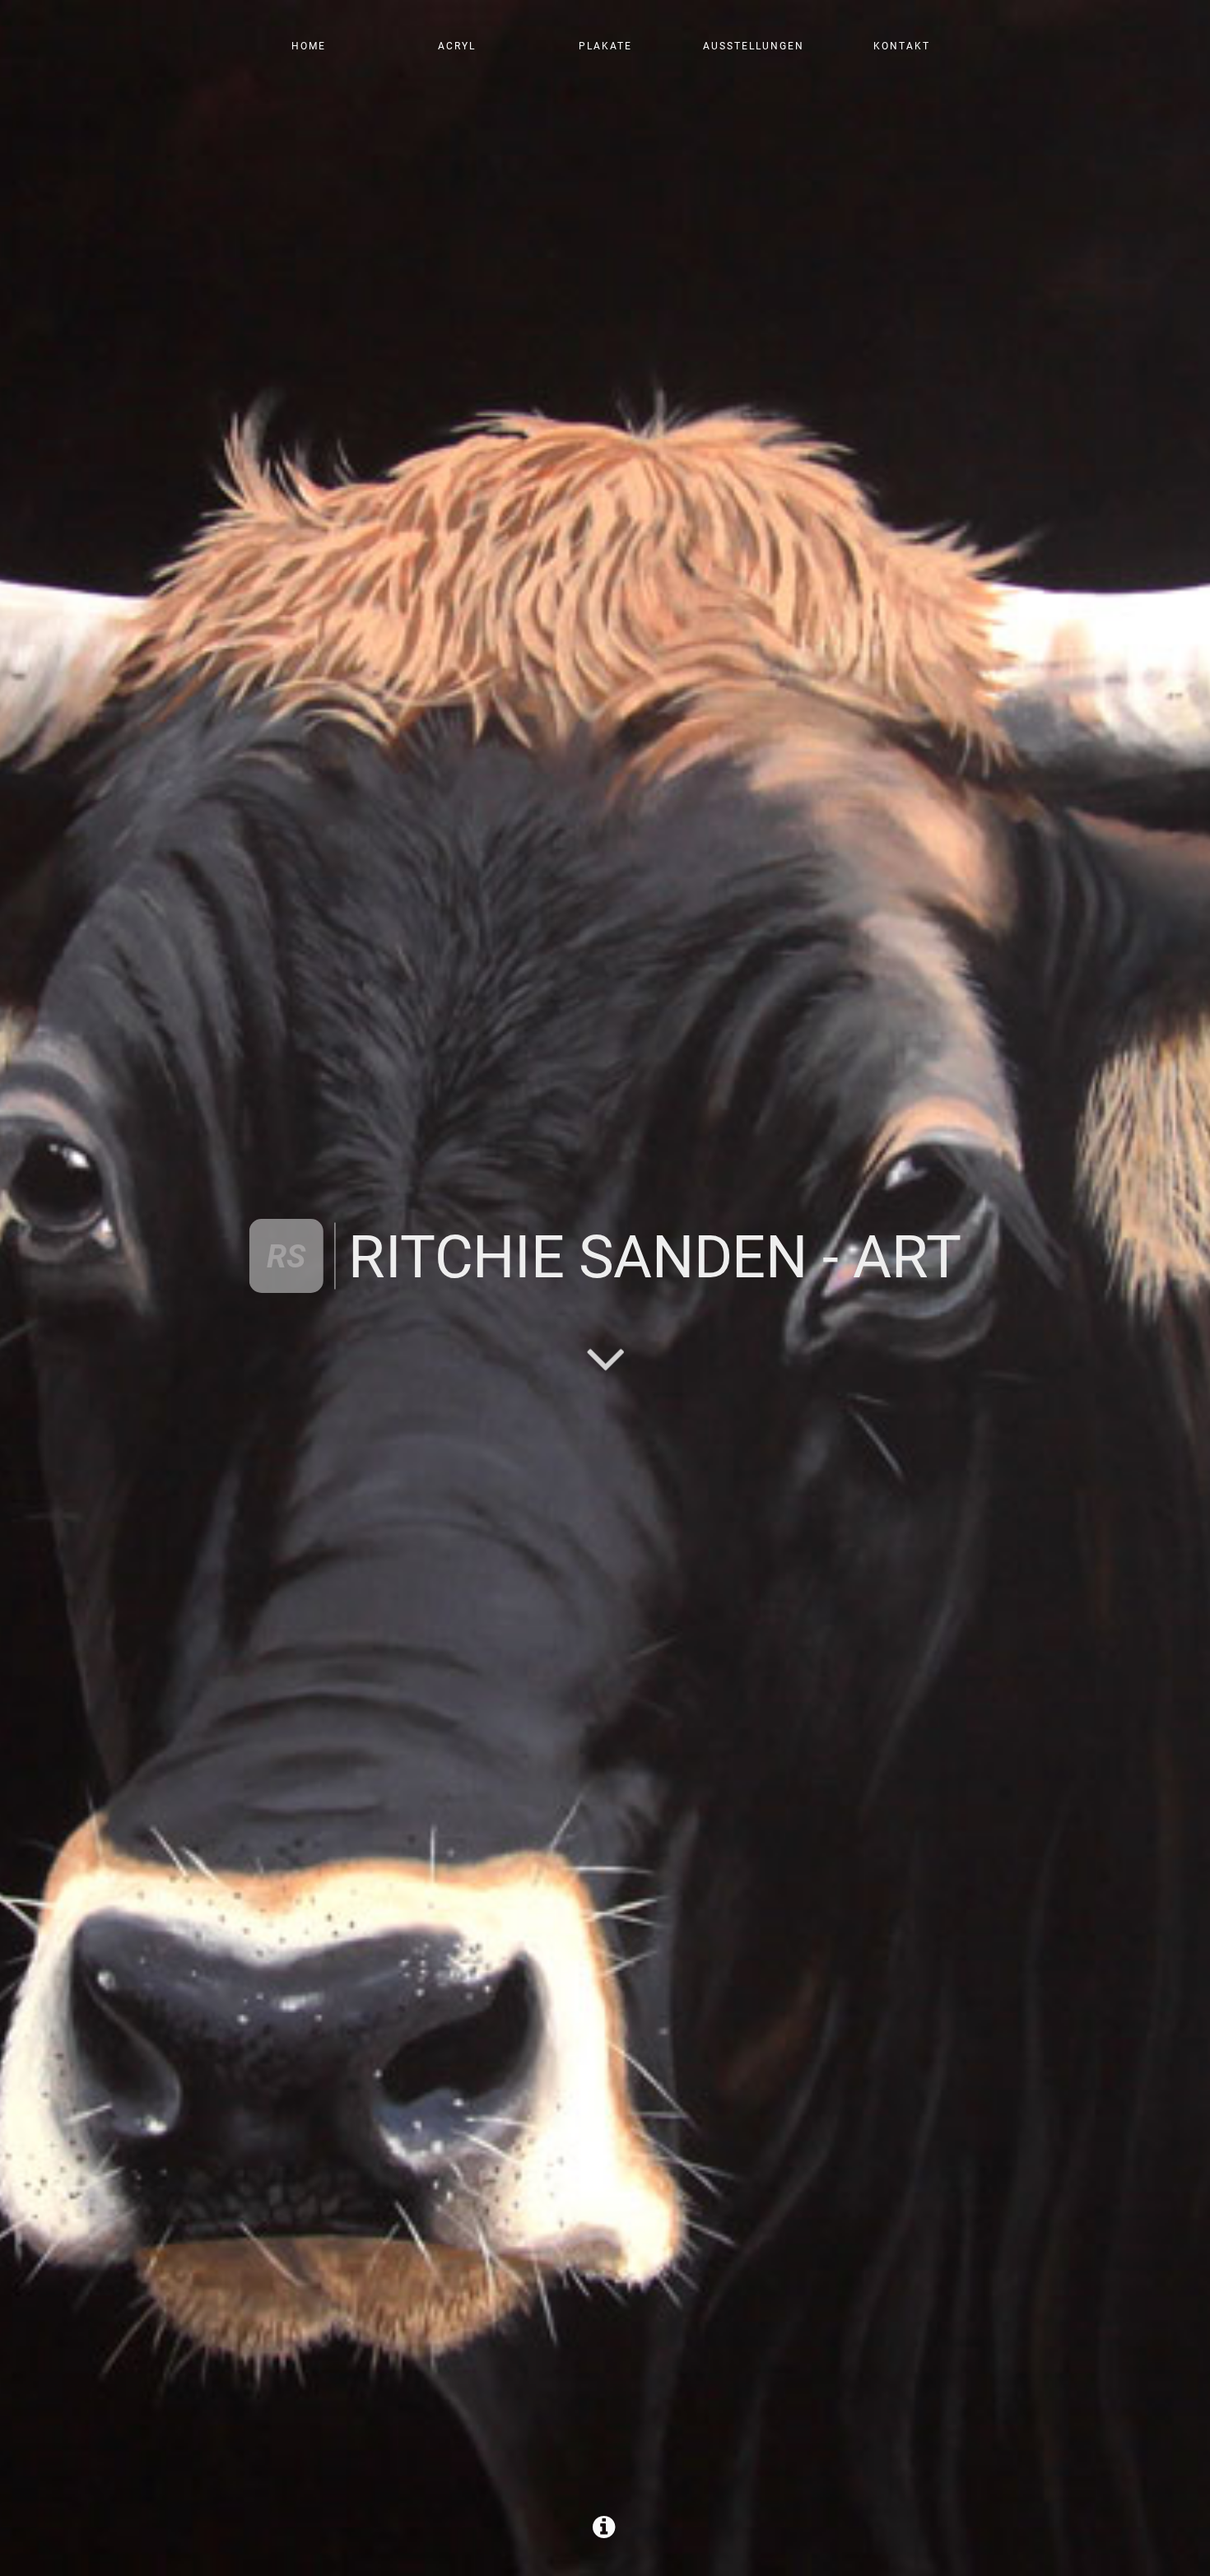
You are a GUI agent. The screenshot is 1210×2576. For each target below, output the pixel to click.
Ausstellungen (754, 46)
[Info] (605, 2532)
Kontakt (902, 46)
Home (309, 46)
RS (286, 1256)
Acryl (457, 46)
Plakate (605, 46)
